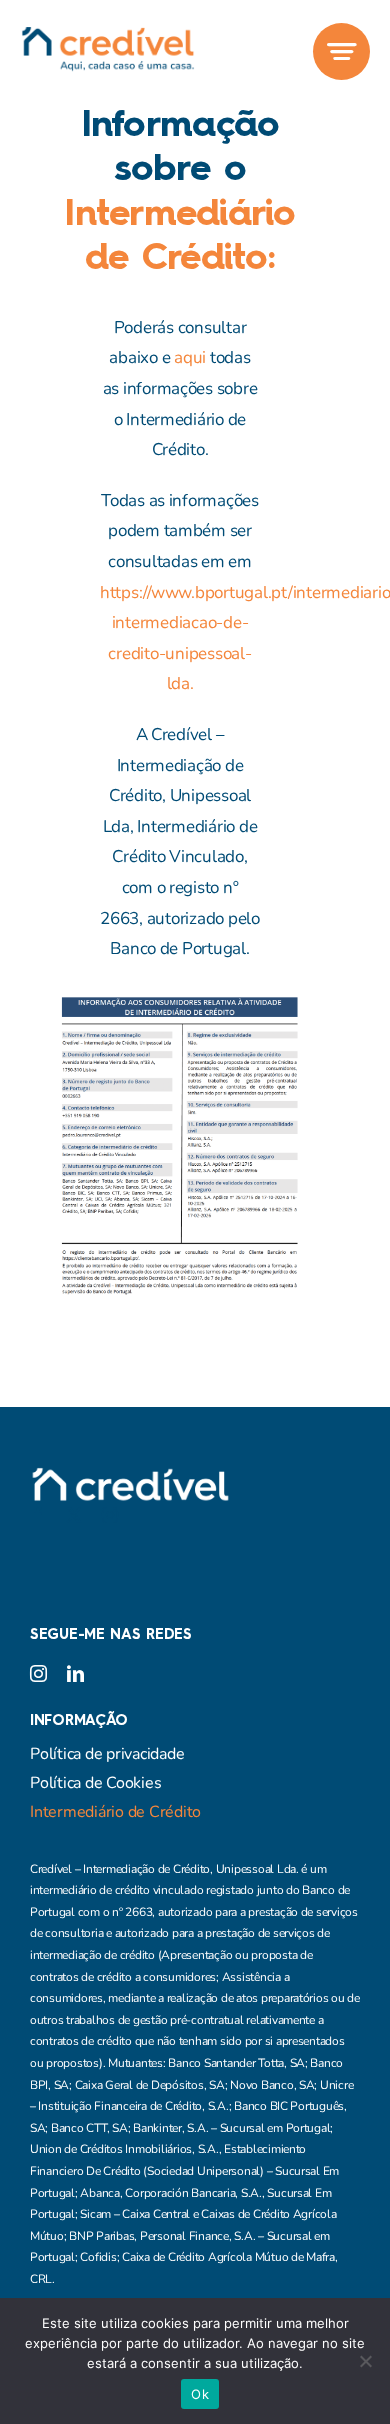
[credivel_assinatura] (107, 34)
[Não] (365, 2361)
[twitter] (74, 1515)
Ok (200, 2394)
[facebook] (38, 1515)
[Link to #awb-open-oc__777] (341, 51)
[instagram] (110, 1515)
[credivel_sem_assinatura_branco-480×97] (130, 1475)
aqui (190, 357)
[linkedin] (75, 1673)
